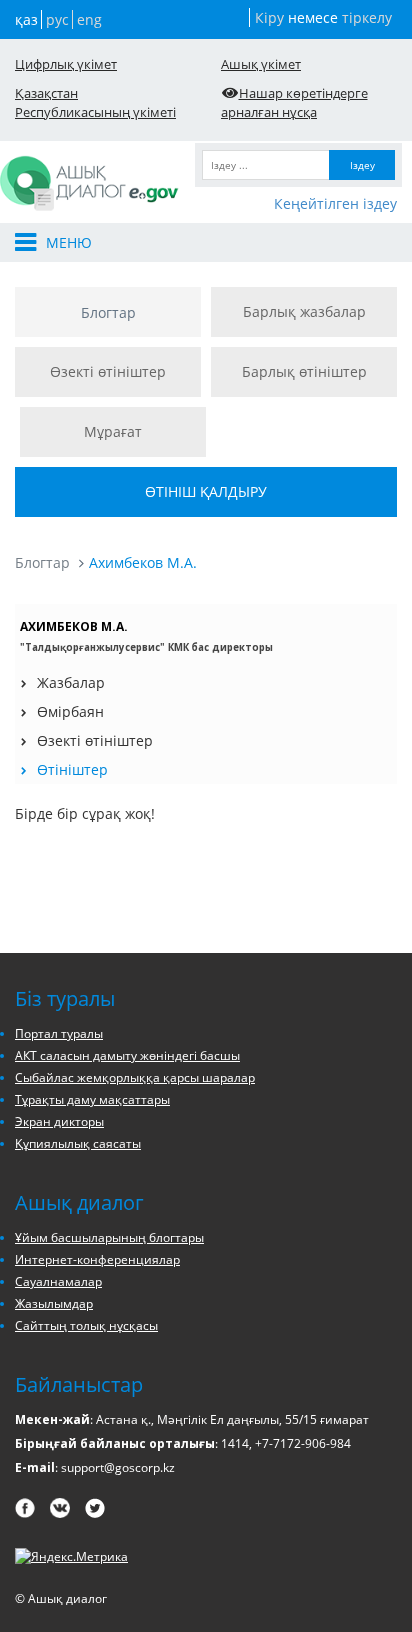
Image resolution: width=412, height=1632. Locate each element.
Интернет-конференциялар (97, 1259)
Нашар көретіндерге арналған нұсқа (294, 102)
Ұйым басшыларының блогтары (109, 1237)
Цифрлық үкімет (66, 64)
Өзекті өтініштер (108, 371)
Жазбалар (71, 682)
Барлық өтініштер (304, 371)
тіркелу (367, 17)
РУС (57, 19)
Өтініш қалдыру (206, 491)
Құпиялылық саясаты (78, 1143)
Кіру (269, 17)
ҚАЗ (26, 19)
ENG (89, 19)
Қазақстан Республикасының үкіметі (95, 102)
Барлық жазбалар (304, 311)
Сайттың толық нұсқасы (86, 1325)
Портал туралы (59, 1033)
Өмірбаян (70, 711)
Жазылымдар (54, 1303)
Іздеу (362, 165)
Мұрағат (113, 431)
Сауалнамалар (58, 1281)
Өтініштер (72, 769)
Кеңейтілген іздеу (335, 203)
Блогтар (108, 312)
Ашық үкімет (261, 64)
